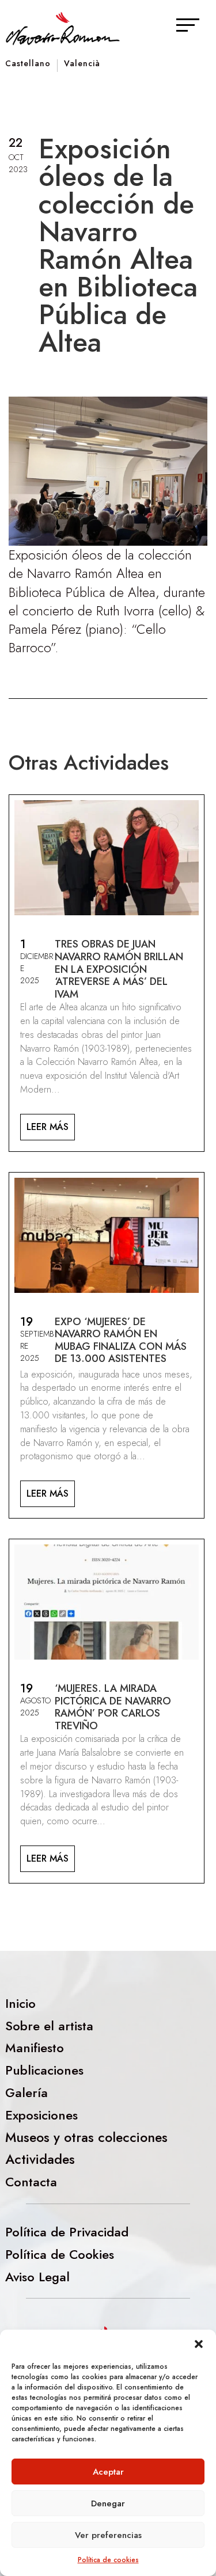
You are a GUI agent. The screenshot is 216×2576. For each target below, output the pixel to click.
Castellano (28, 64)
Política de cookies (108, 2560)
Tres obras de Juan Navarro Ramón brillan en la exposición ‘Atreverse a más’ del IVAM (119, 969)
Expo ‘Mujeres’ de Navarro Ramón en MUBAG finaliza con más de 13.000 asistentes (121, 1340)
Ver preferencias (108, 2535)
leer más (48, 1127)
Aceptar (108, 2472)
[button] (199, 2344)
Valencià (82, 64)
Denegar (108, 2503)
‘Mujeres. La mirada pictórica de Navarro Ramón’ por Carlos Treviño (113, 1707)
